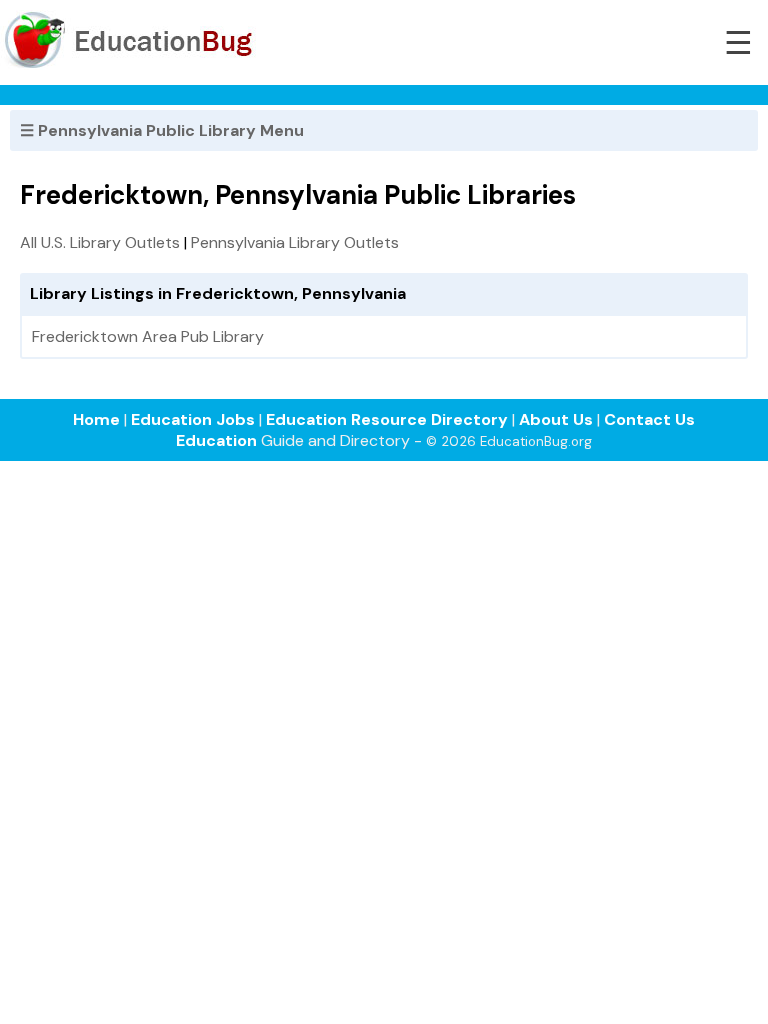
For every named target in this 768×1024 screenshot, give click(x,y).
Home (96, 419)
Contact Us (649, 419)
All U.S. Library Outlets (100, 242)
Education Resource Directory (387, 419)
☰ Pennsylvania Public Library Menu (162, 130)
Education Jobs (193, 419)
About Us (556, 419)
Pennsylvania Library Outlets (295, 242)
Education (216, 440)
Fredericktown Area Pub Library (148, 336)
